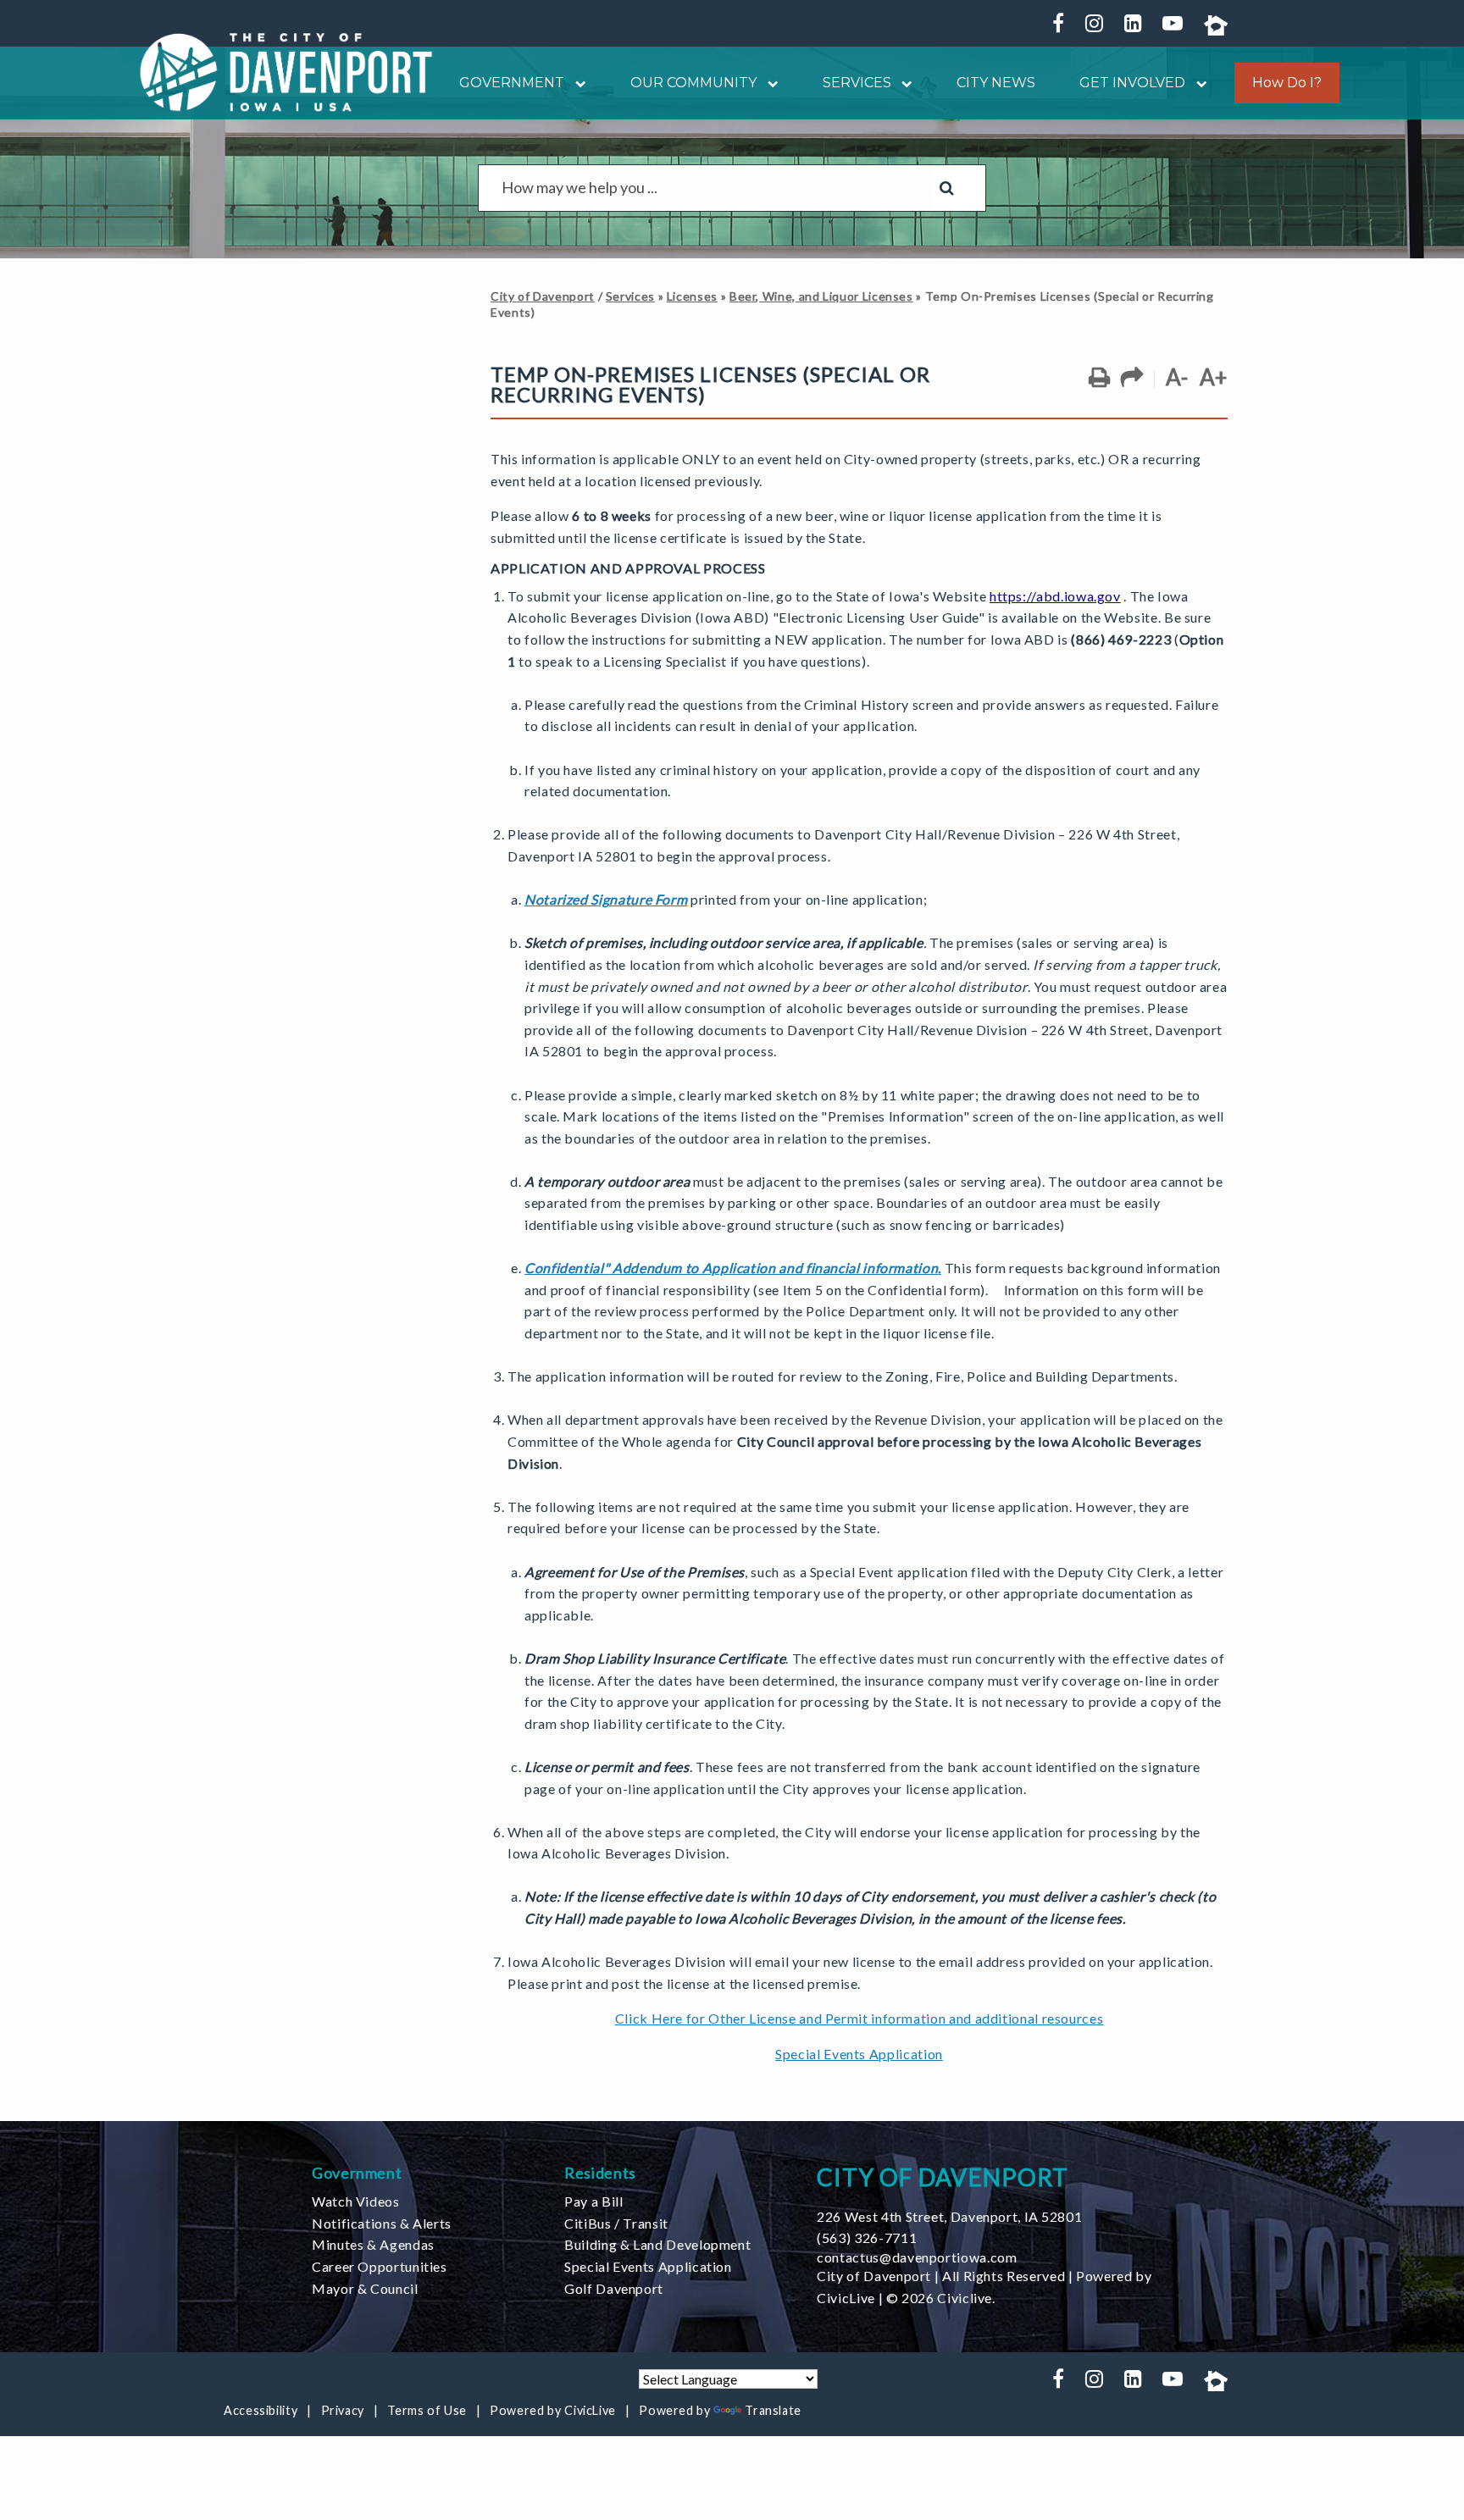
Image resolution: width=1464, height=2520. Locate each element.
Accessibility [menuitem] (261, 2410)
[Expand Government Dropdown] (575, 83)
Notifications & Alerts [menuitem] (382, 2223)
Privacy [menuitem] (343, 2410)
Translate (773, 2410)
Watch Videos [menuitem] (356, 2201)
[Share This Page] (1132, 378)
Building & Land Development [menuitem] (657, 2244)
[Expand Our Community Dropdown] (768, 83)
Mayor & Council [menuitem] (365, 2288)
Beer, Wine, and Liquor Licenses (821, 296)
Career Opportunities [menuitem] (380, 2266)
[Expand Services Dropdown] (902, 83)
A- (1177, 377)
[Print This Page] (1099, 378)
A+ (1214, 377)
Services (630, 296)
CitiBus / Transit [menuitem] (616, 2223)
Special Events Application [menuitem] (648, 2266)
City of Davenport (543, 296)
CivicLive (846, 2298)
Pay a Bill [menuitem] (593, 2201)
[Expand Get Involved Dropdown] (1196, 83)
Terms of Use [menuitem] (427, 2410)
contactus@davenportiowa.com (917, 2257)
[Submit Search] (947, 188)
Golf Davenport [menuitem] (614, 2288)
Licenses (692, 296)
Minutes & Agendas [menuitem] (373, 2244)
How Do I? (1287, 83)
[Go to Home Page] (286, 72)
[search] (717, 188)
